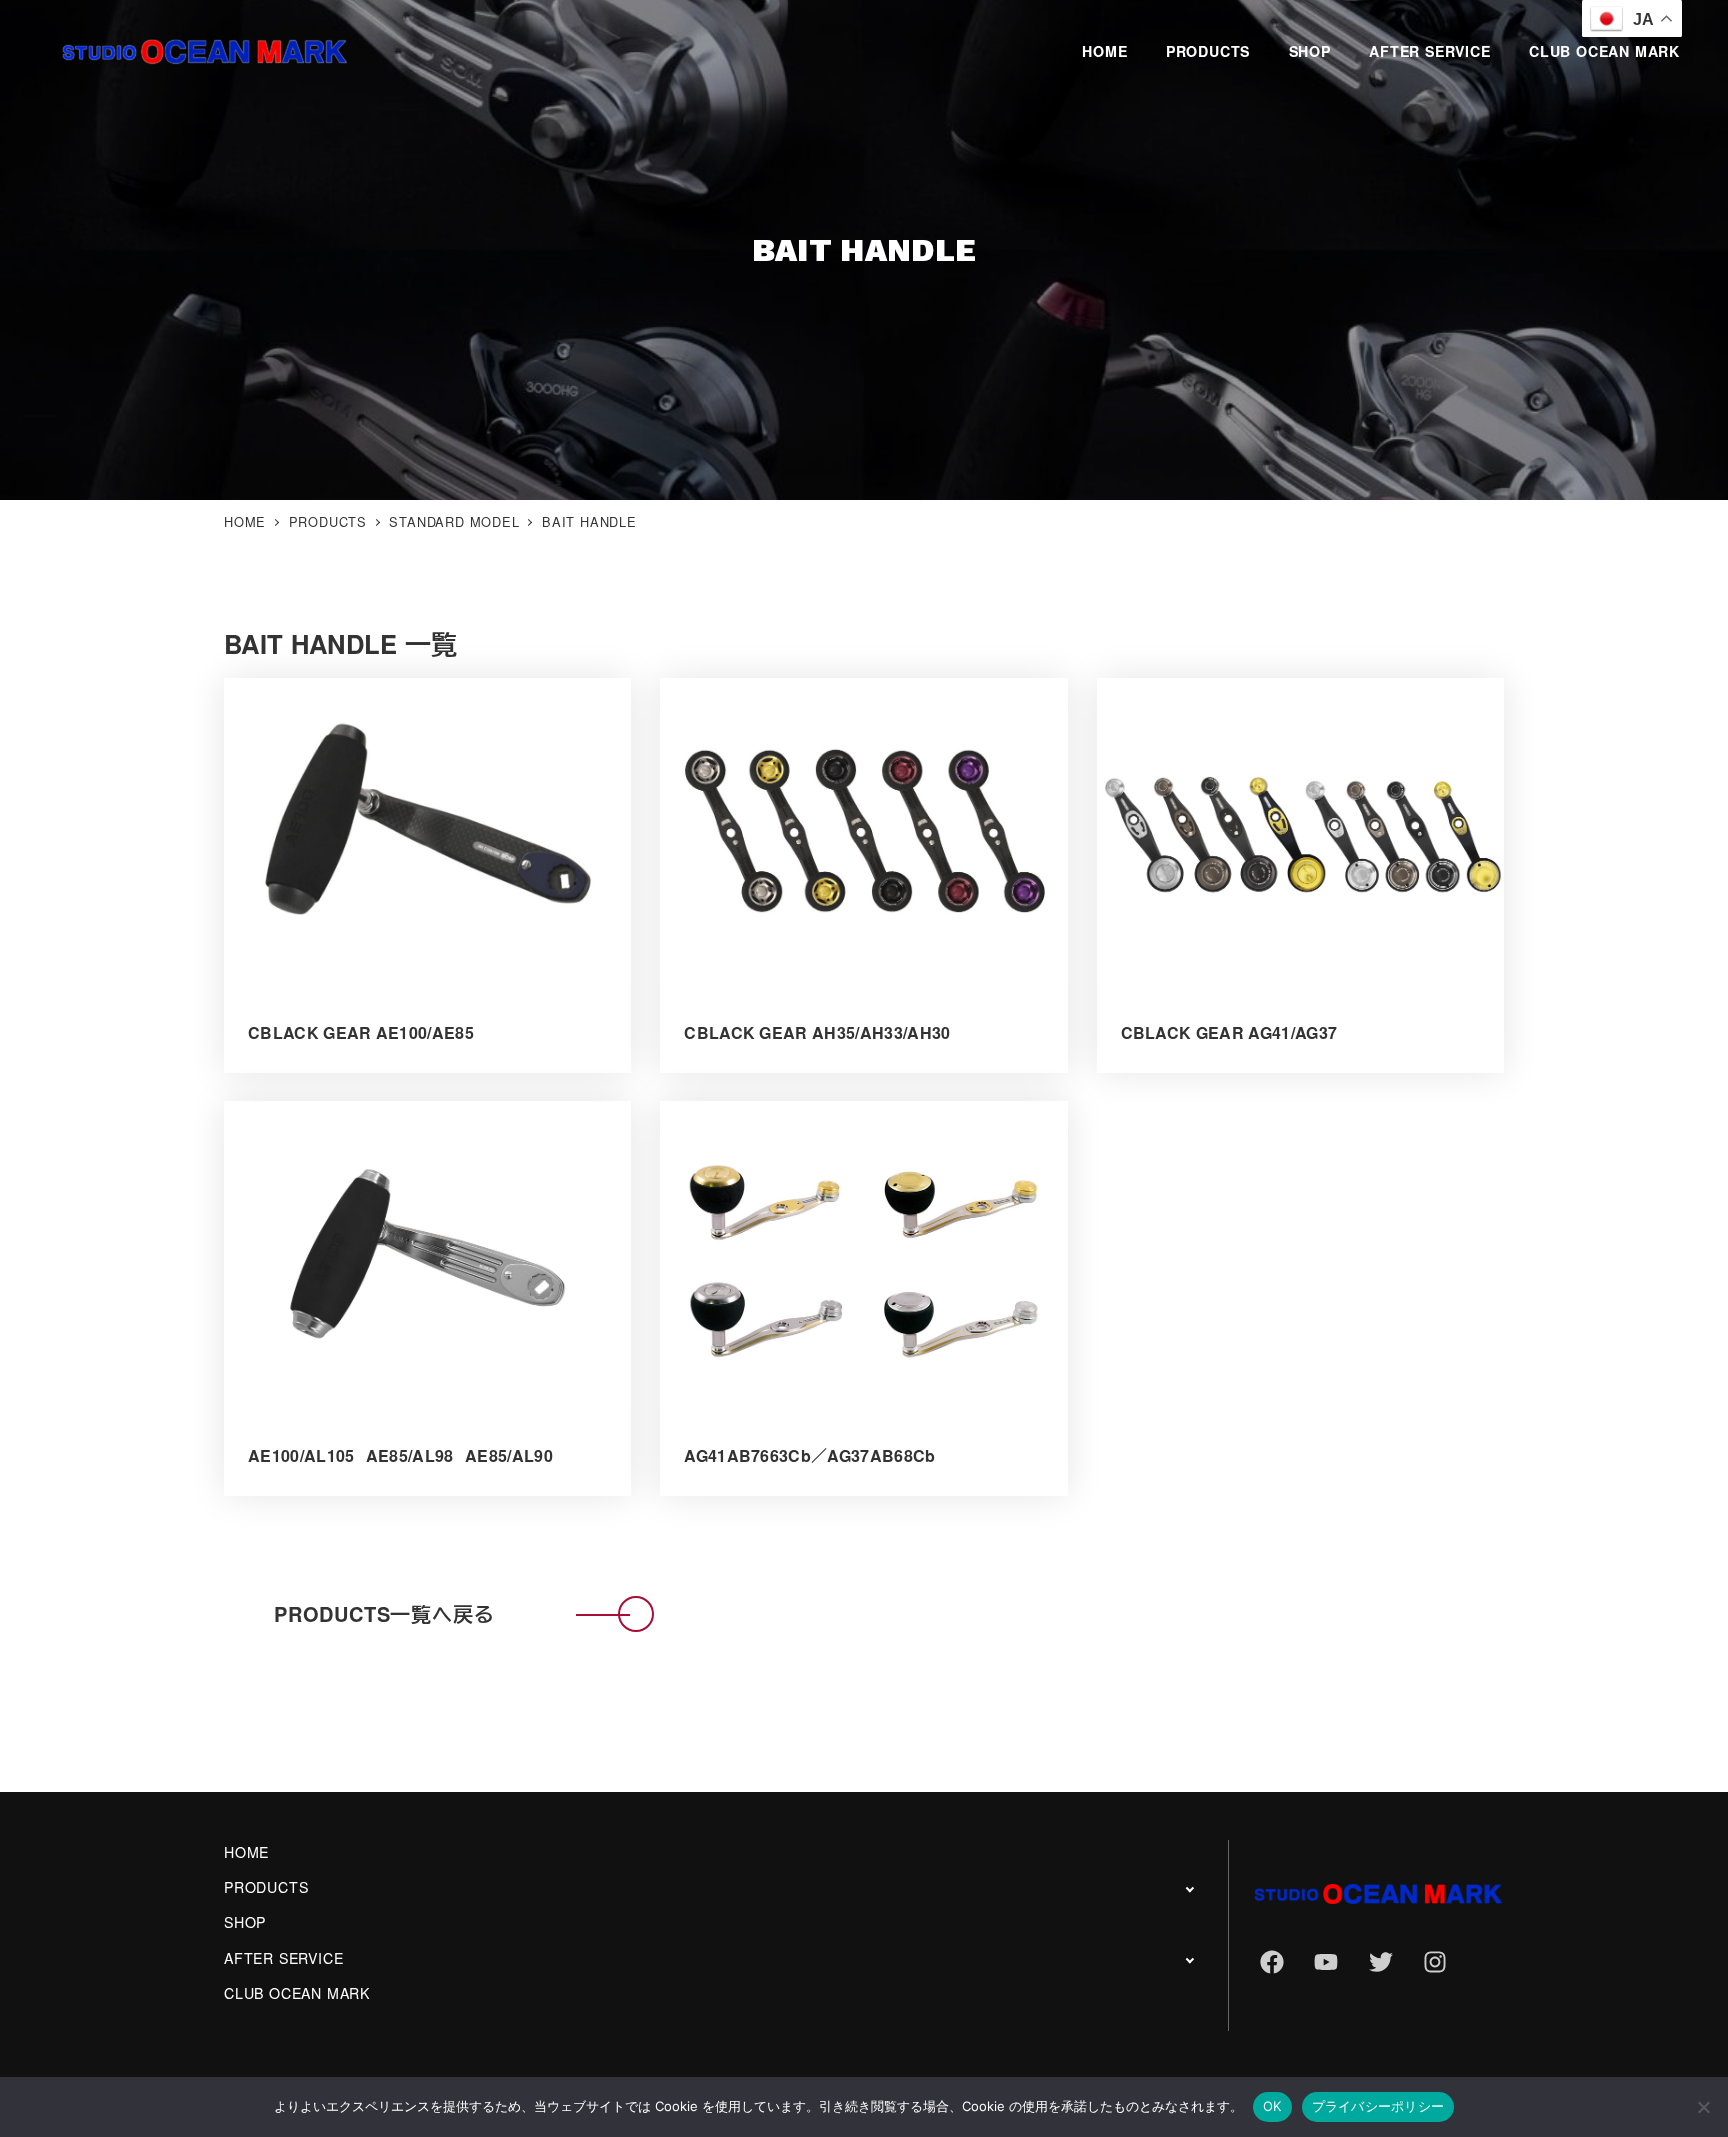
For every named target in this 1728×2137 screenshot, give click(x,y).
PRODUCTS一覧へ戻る (384, 1613)
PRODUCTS (266, 1887)
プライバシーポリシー (1378, 2106)
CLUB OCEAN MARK (297, 1993)
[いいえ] (1703, 2107)
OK (1272, 2106)
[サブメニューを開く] (1189, 1888)
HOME (246, 1852)
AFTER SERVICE (283, 1958)
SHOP (245, 1922)
